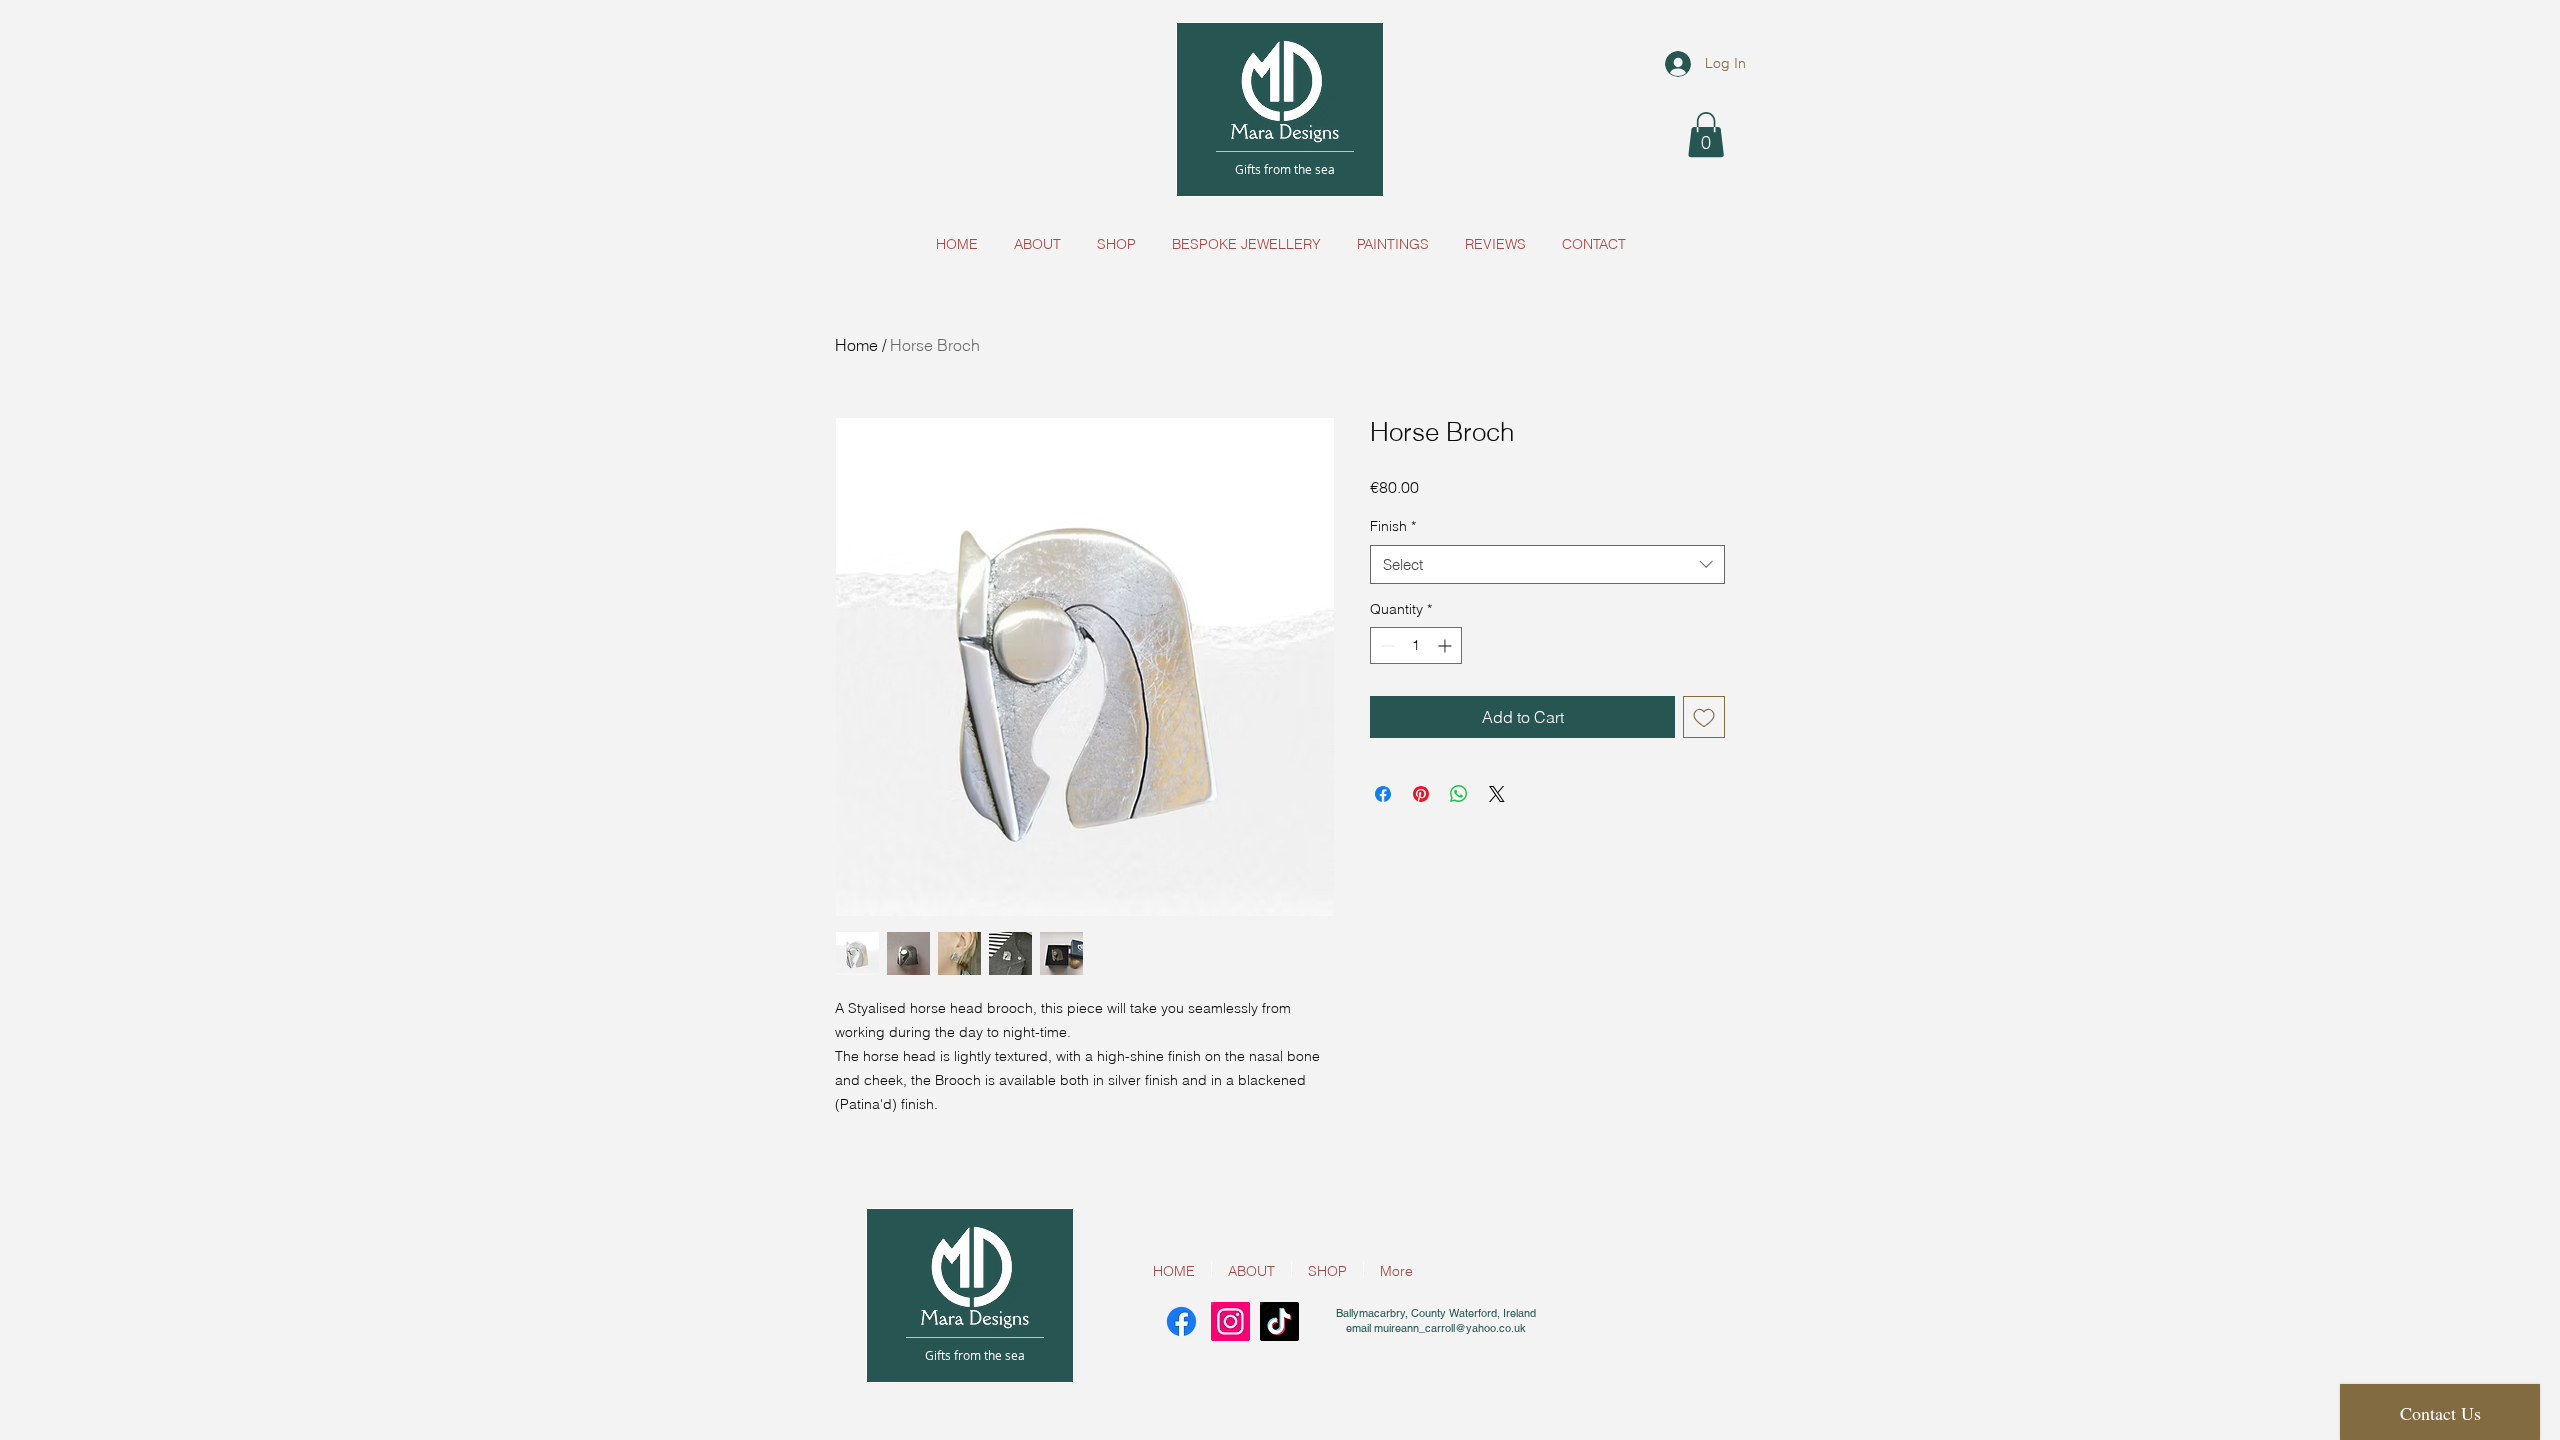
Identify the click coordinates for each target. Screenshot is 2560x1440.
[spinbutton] (1416, 645)
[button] (1706, 134)
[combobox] (1547, 564)
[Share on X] (1497, 794)
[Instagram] (1230, 1321)
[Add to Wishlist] (1704, 717)
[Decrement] (1385, 645)
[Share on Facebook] (1383, 794)
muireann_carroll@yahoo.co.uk (1450, 1328)
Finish (1393, 526)
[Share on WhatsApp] (1459, 794)
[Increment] (1446, 645)
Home (856, 345)
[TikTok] (1279, 1321)
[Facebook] (1181, 1321)
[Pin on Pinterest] (1421, 794)
